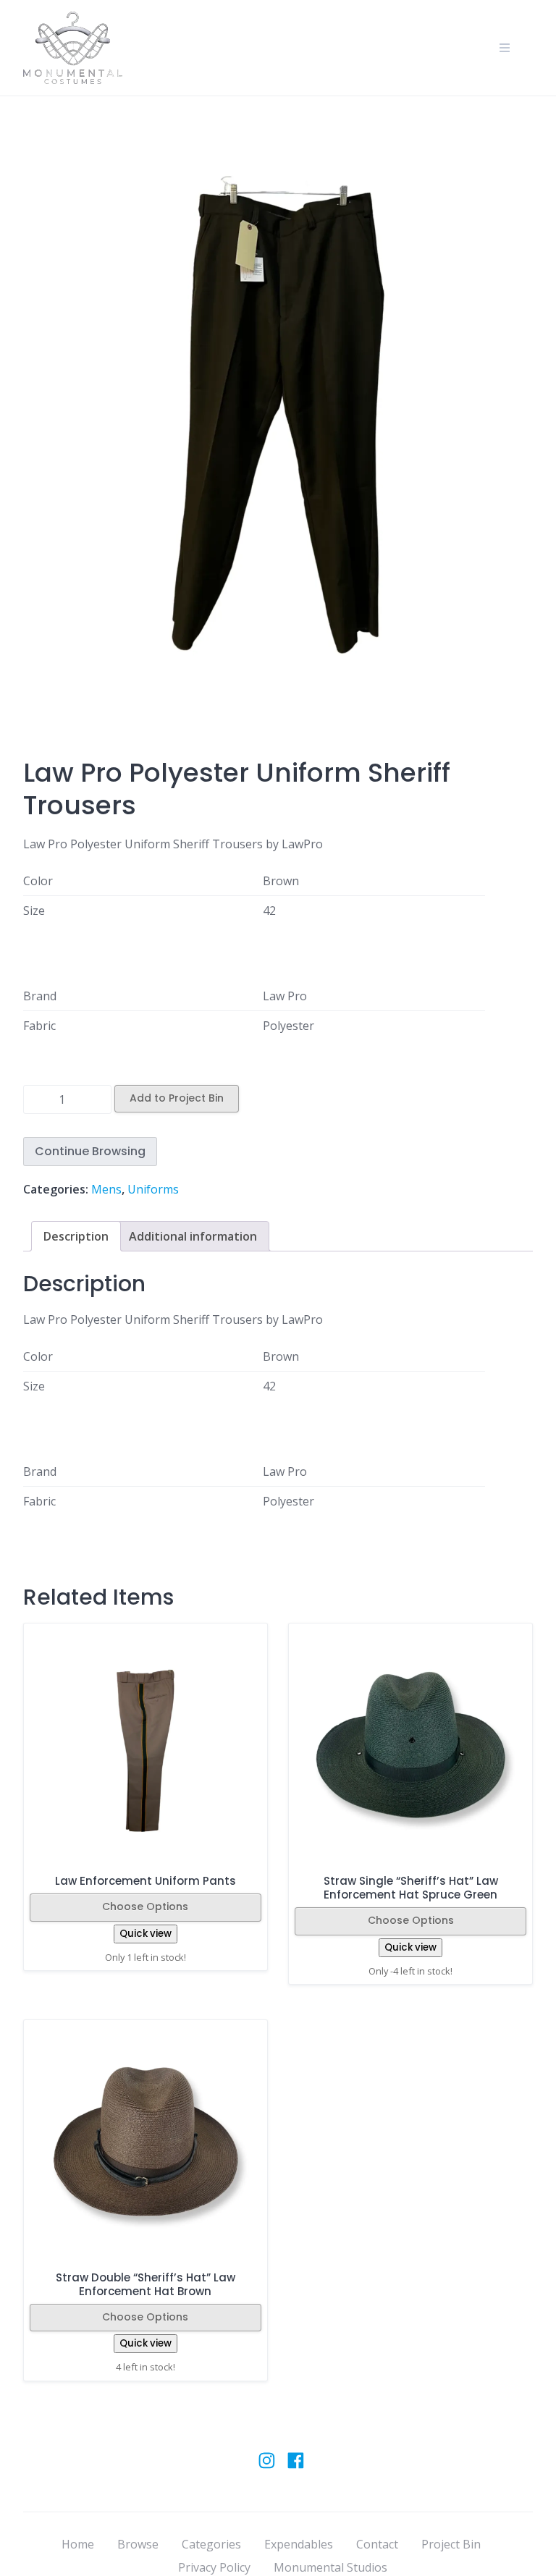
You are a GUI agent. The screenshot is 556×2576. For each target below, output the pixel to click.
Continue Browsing (90, 1151)
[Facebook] (296, 2467)
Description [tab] (76, 1236)
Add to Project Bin (177, 1098)
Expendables (299, 2544)
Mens (106, 1189)
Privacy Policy (214, 2567)
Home (78, 2544)
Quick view (146, 1934)
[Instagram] (267, 2467)
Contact (377, 2544)
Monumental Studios (330, 2567)
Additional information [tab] (193, 1236)
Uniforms (153, 1189)
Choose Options (145, 1906)
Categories (211, 2544)
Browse (138, 2544)
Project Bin (451, 2544)
